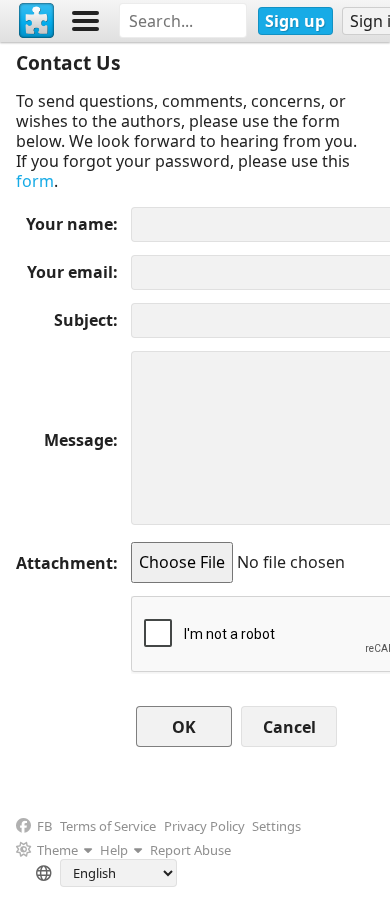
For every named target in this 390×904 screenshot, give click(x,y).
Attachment (64, 563)
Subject (83, 320)
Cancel (289, 727)
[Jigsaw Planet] (37, 21)
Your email (70, 272)
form (35, 181)
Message (78, 440)
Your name (69, 224)
